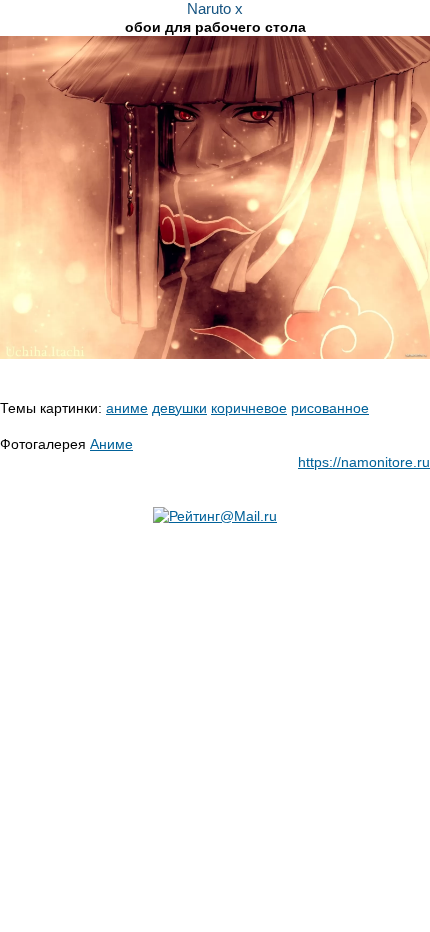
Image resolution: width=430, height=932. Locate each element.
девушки (179, 408)
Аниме (111, 444)
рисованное (330, 408)
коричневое (249, 408)
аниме (127, 408)
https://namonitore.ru (364, 462)
